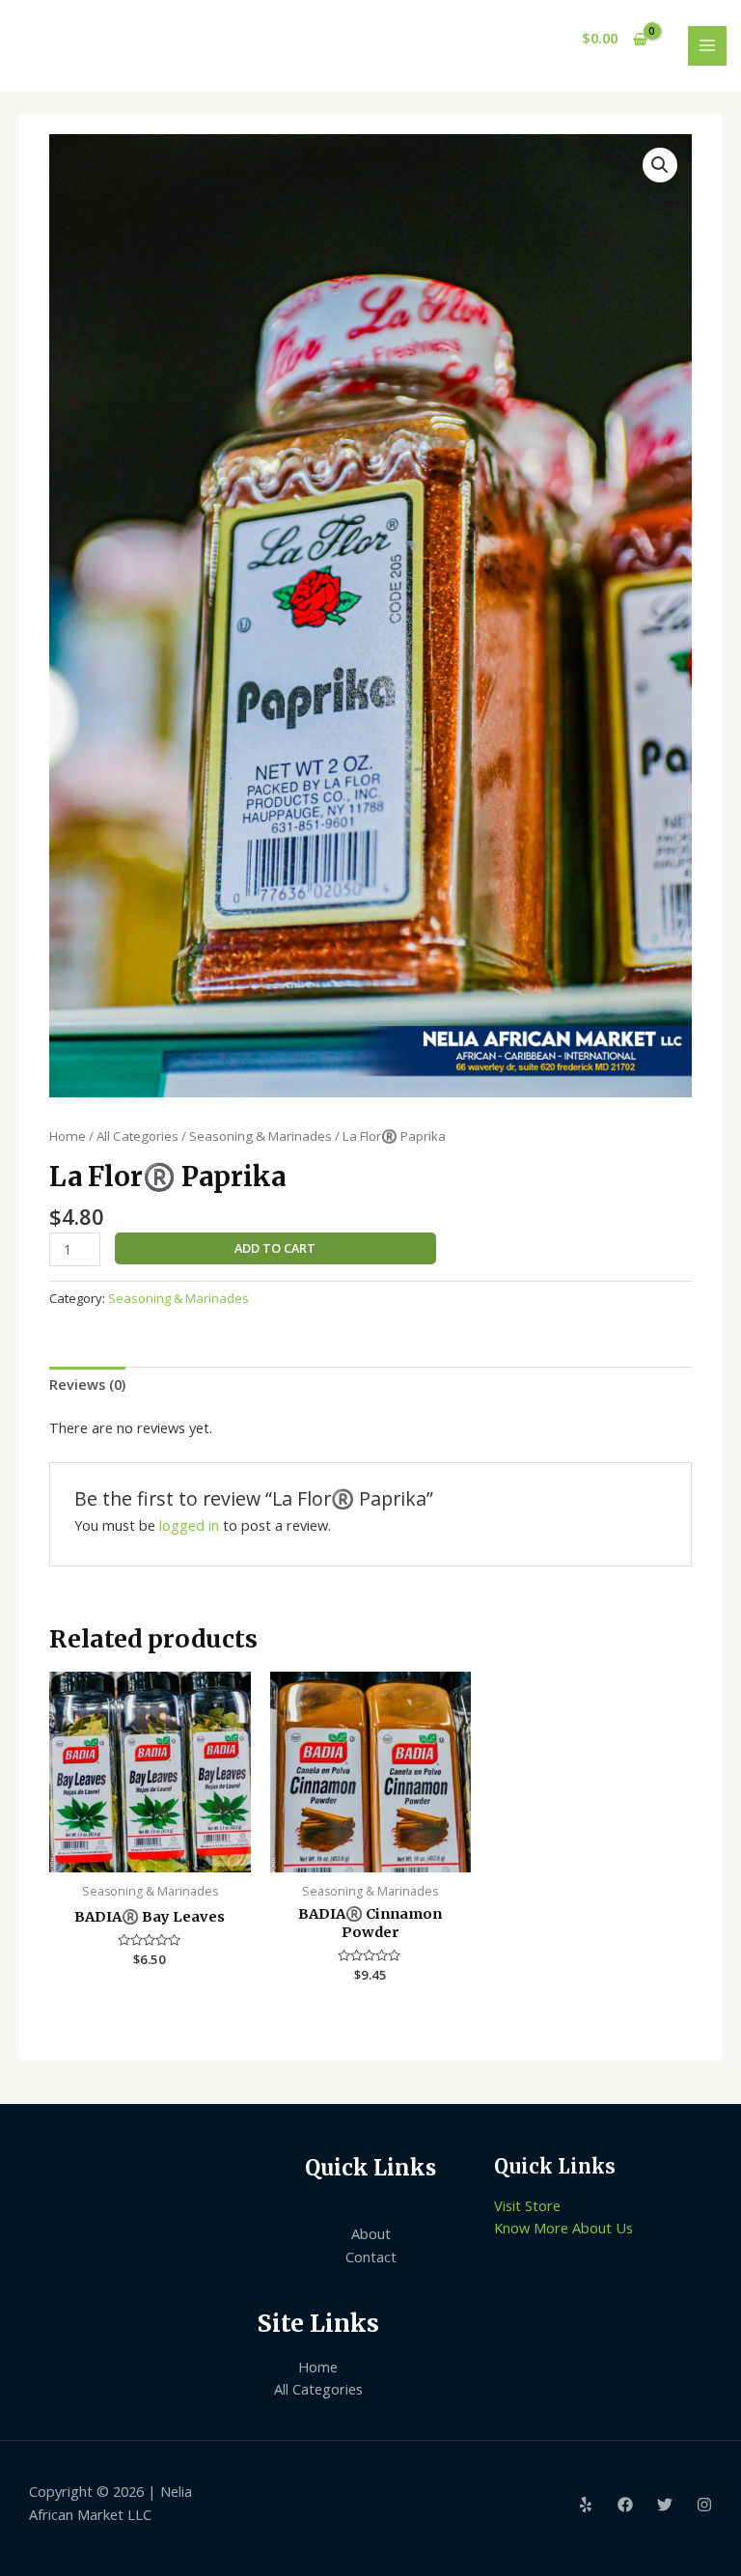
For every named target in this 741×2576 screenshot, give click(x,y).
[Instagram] (704, 2505)
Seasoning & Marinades (261, 1136)
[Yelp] (586, 2505)
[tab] (87, 1385)
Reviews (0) (87, 1384)
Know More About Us (563, 2228)
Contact (371, 2257)
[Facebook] (625, 2505)
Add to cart (275, 1248)
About (371, 2233)
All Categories (137, 1136)
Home (68, 1136)
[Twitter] (665, 2505)
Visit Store (527, 2205)
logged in (189, 1525)
